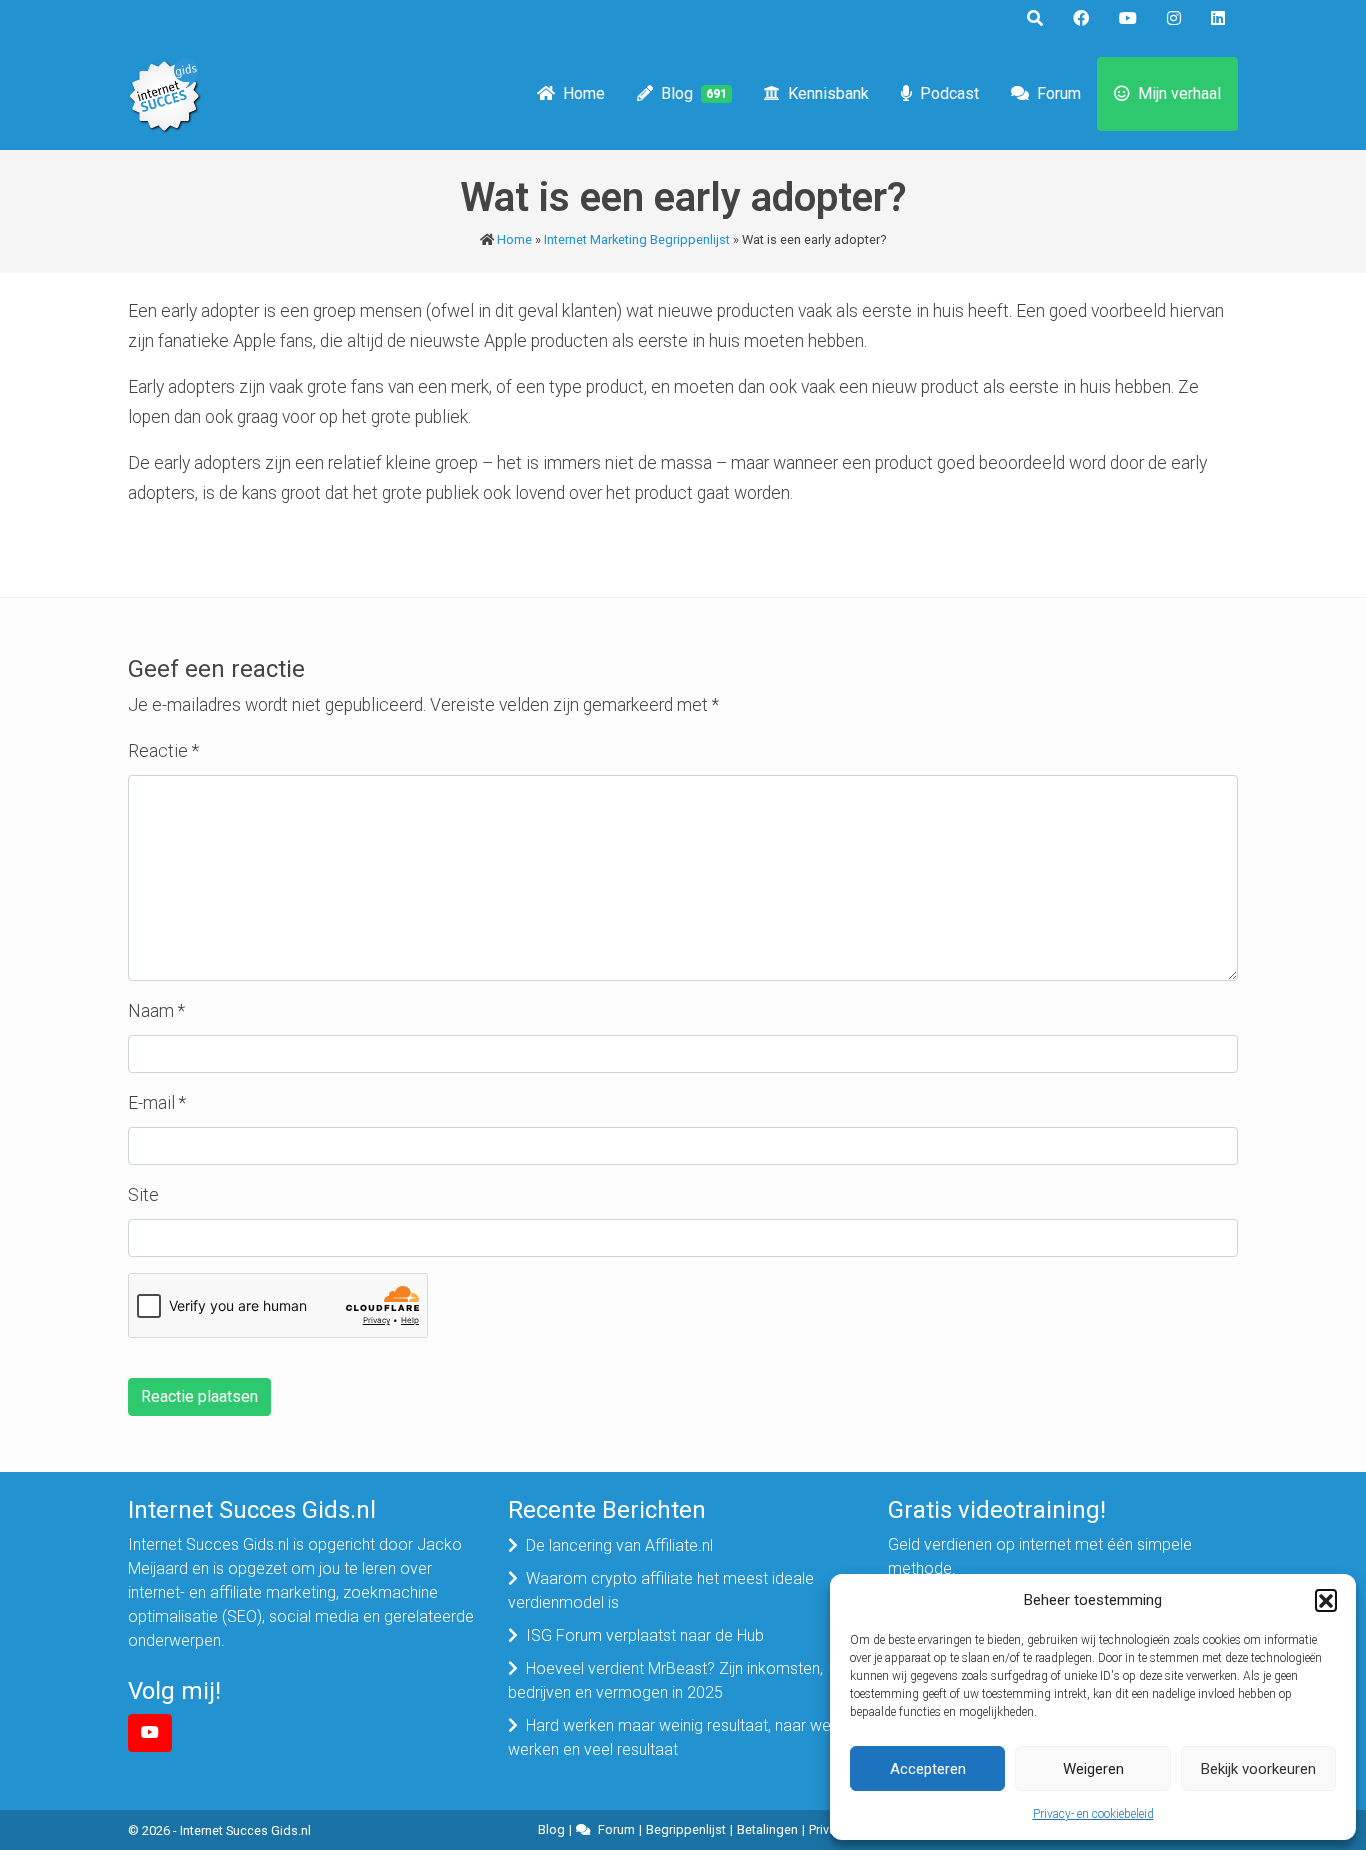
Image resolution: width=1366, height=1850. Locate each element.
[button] (1326, 1600)
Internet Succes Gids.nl (245, 1830)
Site (143, 1195)
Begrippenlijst (686, 1829)
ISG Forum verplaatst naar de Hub (645, 1635)
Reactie (163, 751)
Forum (1059, 93)
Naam (156, 1011)
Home (584, 93)
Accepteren (928, 1769)
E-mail (157, 1103)
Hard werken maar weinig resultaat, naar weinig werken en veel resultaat (681, 1737)
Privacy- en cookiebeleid (1093, 1814)
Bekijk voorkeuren (1258, 1769)
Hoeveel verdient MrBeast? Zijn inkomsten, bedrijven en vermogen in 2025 (665, 1680)
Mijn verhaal (1179, 93)
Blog (694, 93)
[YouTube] (150, 1733)
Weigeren (1093, 1769)
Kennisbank (828, 93)
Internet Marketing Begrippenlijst (637, 239)
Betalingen (767, 1829)
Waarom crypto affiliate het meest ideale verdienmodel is (661, 1590)
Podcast (949, 93)
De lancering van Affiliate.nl (619, 1545)
